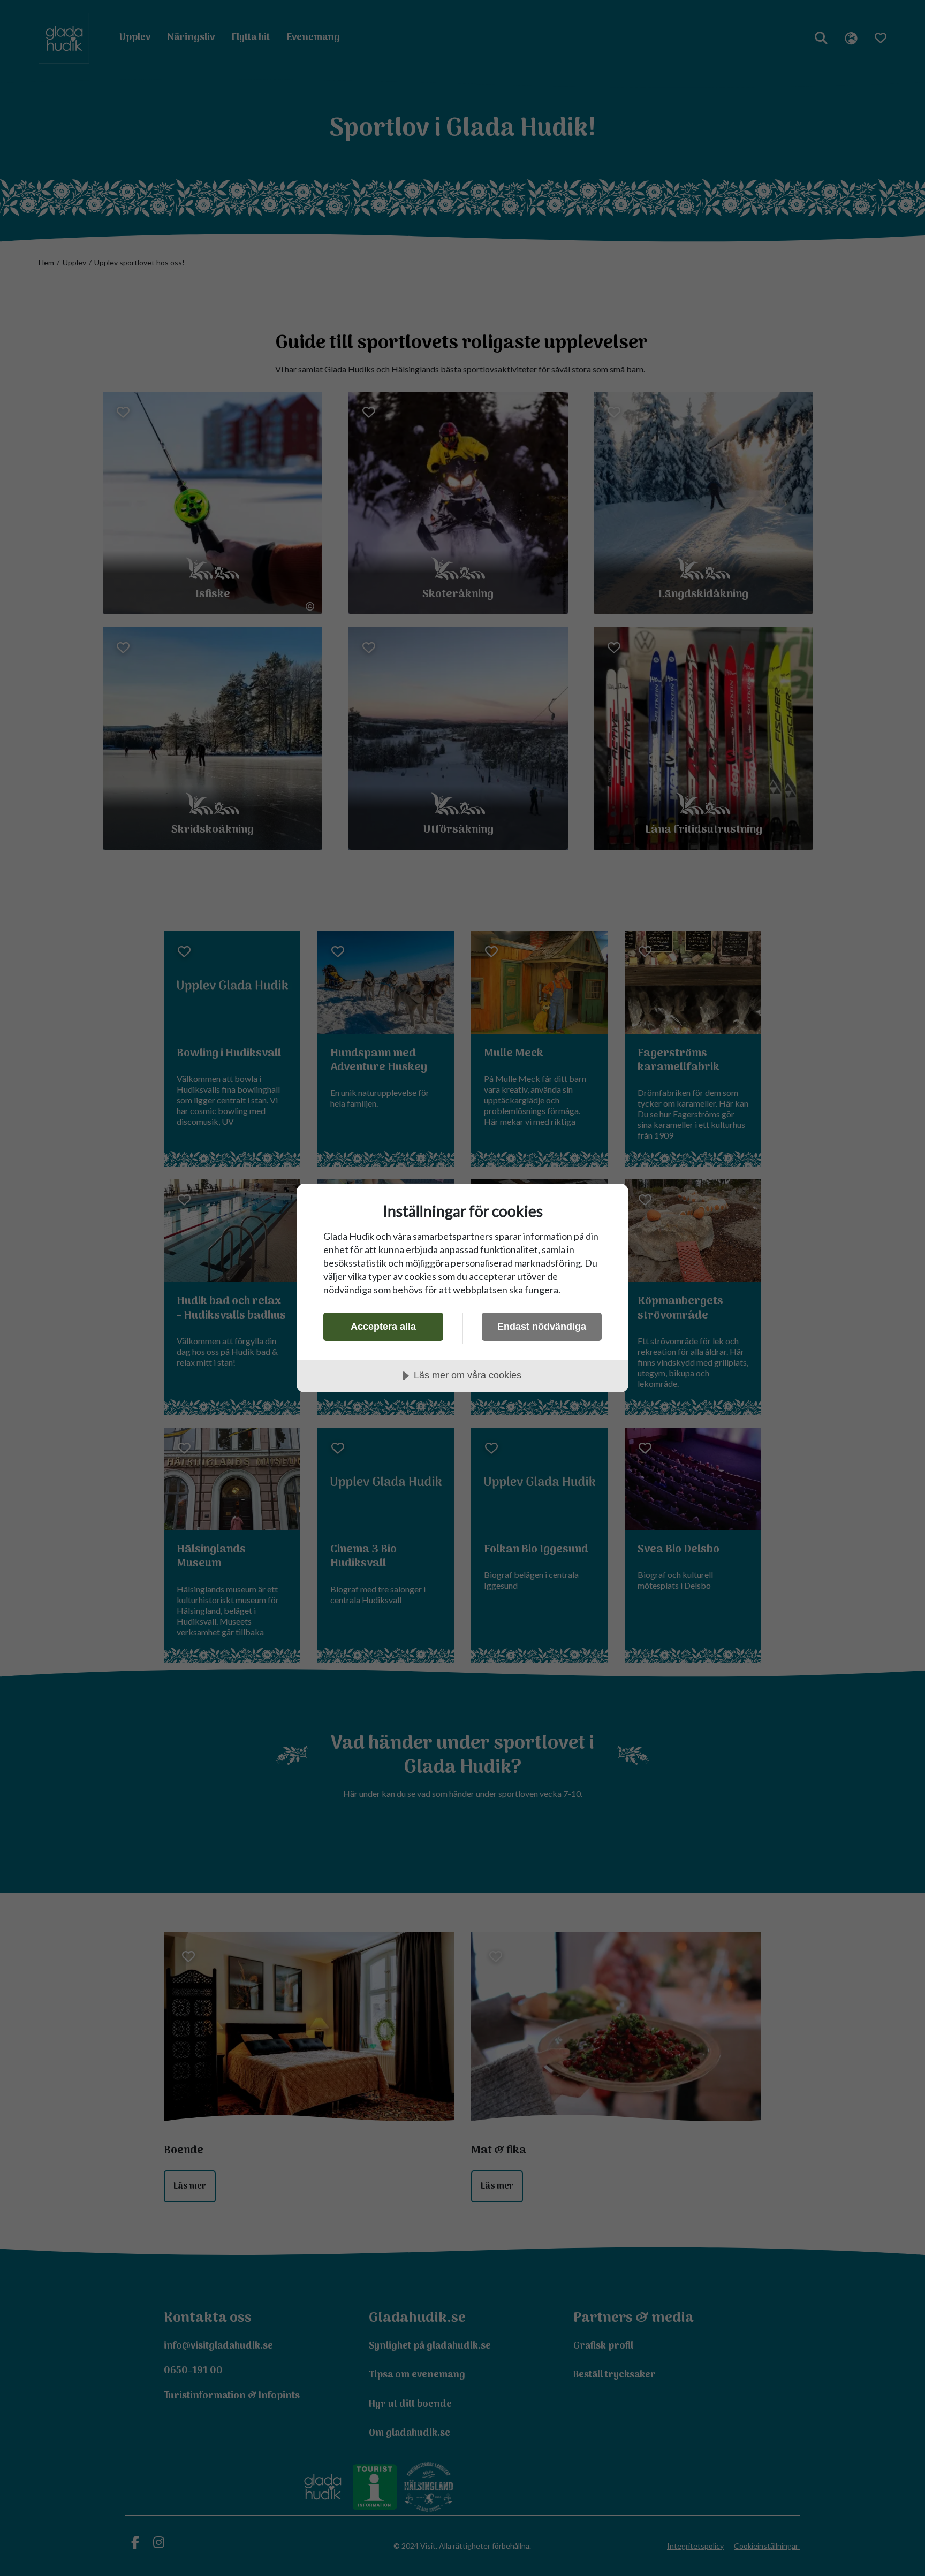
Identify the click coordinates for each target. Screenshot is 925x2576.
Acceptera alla (383, 1327)
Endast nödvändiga (542, 1327)
